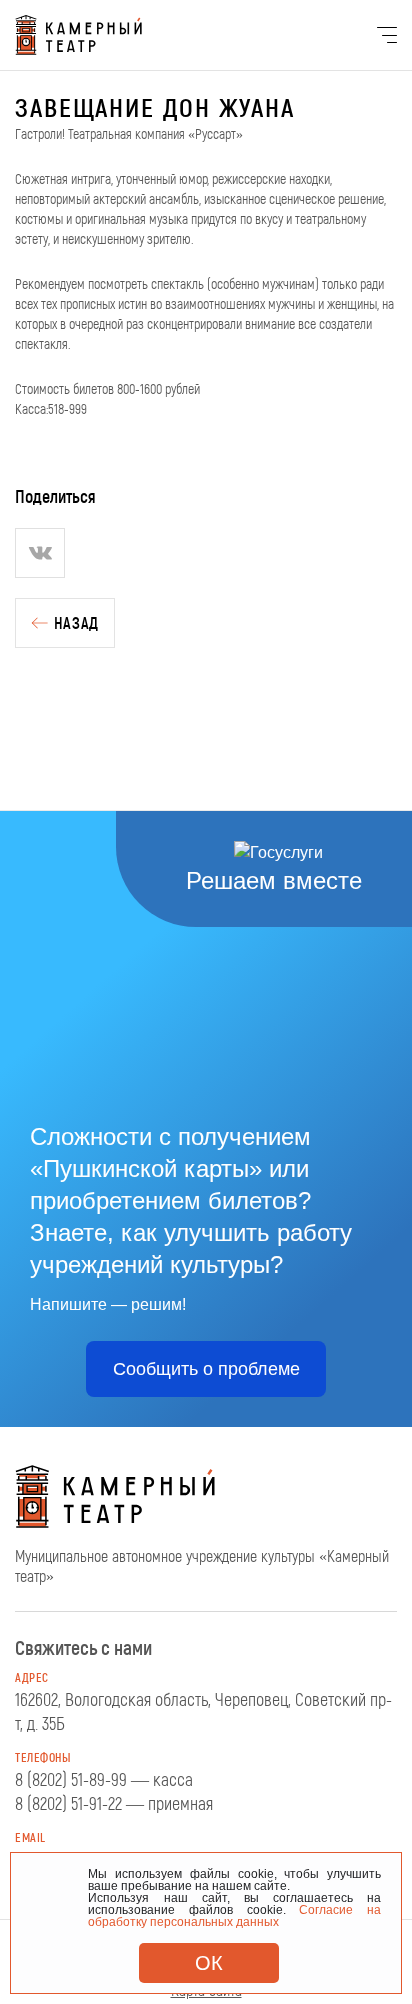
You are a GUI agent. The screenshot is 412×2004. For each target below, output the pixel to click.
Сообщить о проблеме (206, 1369)
